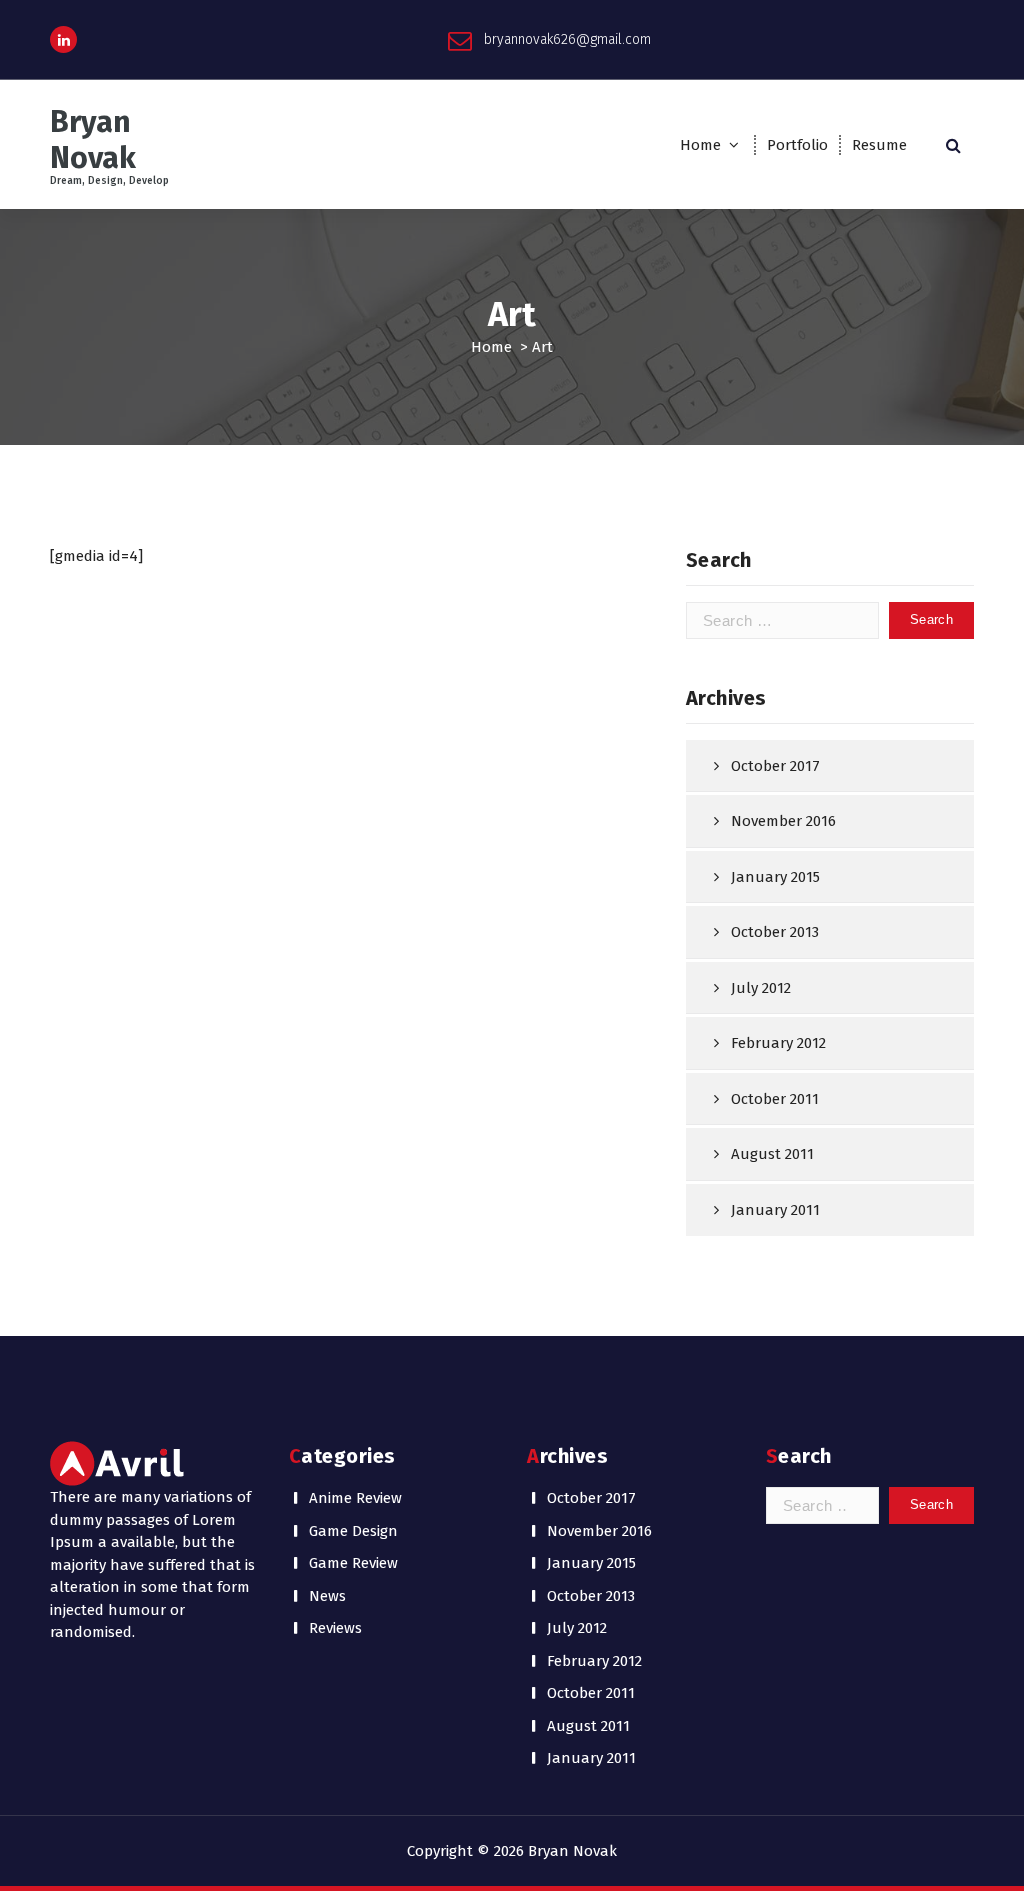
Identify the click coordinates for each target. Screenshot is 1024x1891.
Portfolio (797, 145)
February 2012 (778, 1043)
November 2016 (783, 821)
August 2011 (772, 1154)
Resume (879, 145)
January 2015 (775, 877)
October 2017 (775, 766)
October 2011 (775, 1099)
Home (700, 145)
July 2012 (761, 988)
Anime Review (355, 1498)
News (327, 1596)
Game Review (353, 1563)
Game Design (353, 1531)
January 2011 (775, 1210)
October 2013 (775, 932)
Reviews (335, 1628)
